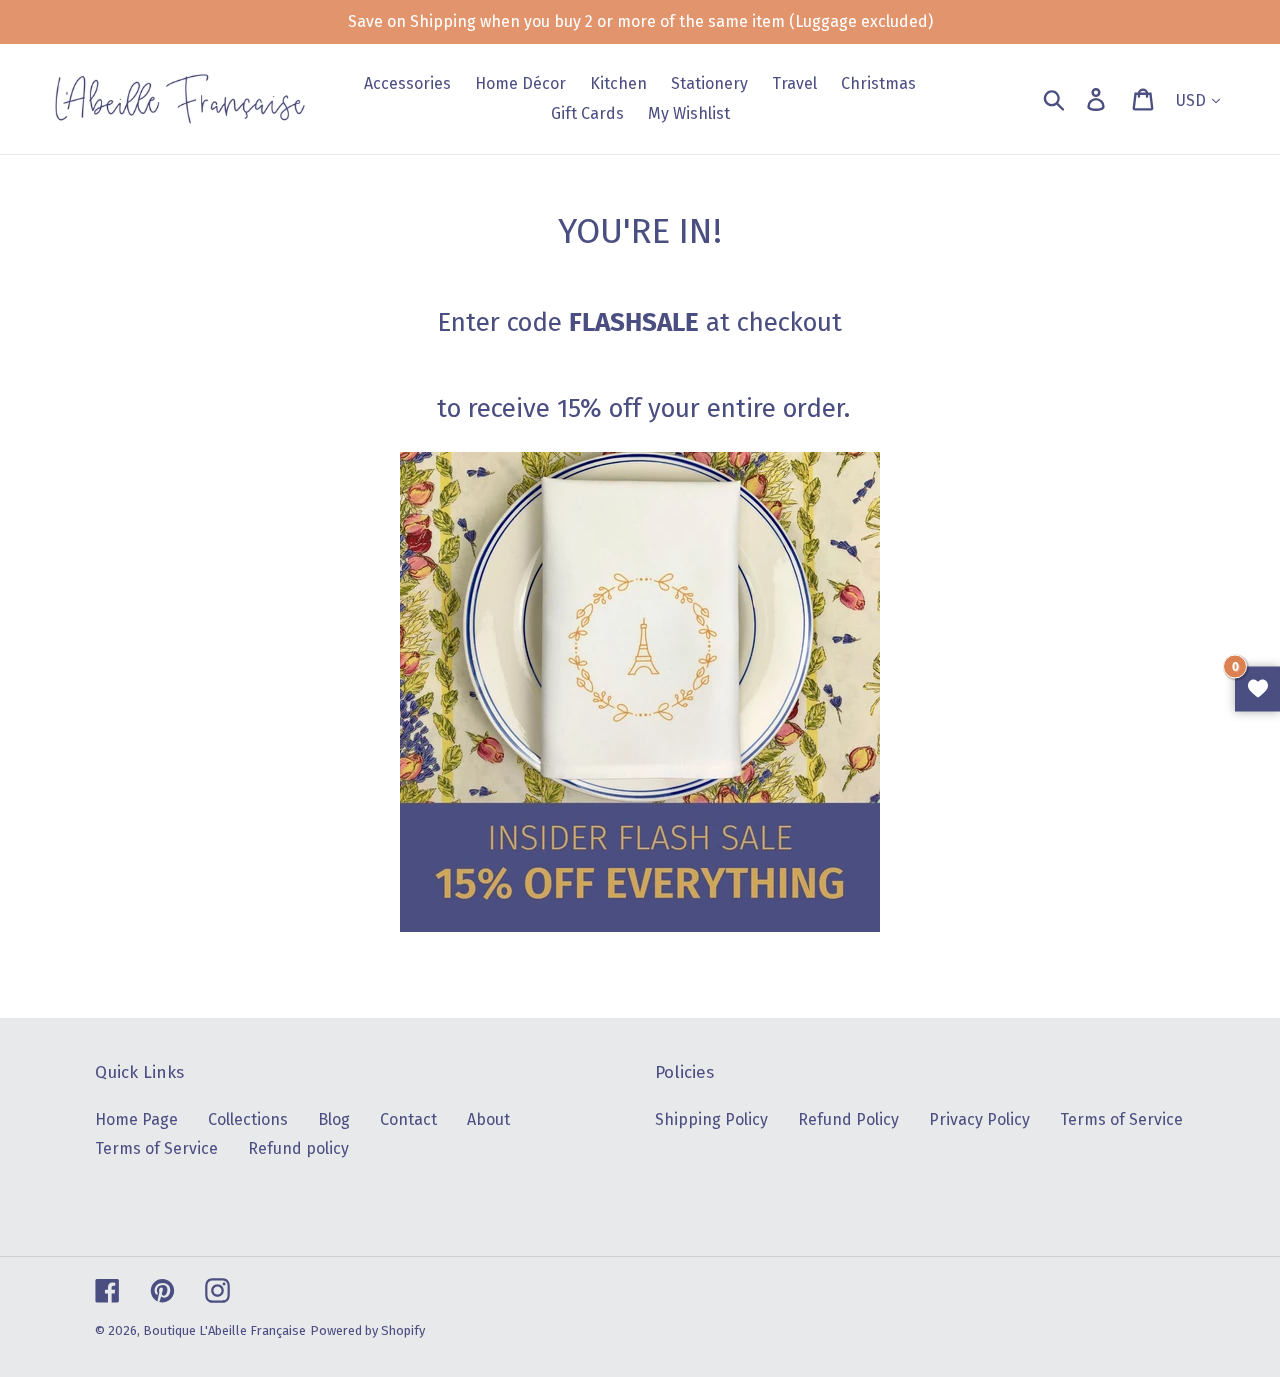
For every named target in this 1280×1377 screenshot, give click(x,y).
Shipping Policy (711, 1119)
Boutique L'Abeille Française (224, 1330)
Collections (248, 1119)
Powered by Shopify (367, 1330)
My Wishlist (1257, 688)
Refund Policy (848, 1119)
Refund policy (298, 1148)
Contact (408, 1119)
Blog (334, 1119)
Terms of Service (156, 1148)
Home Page (136, 1119)
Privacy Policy (979, 1119)
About (488, 1119)
